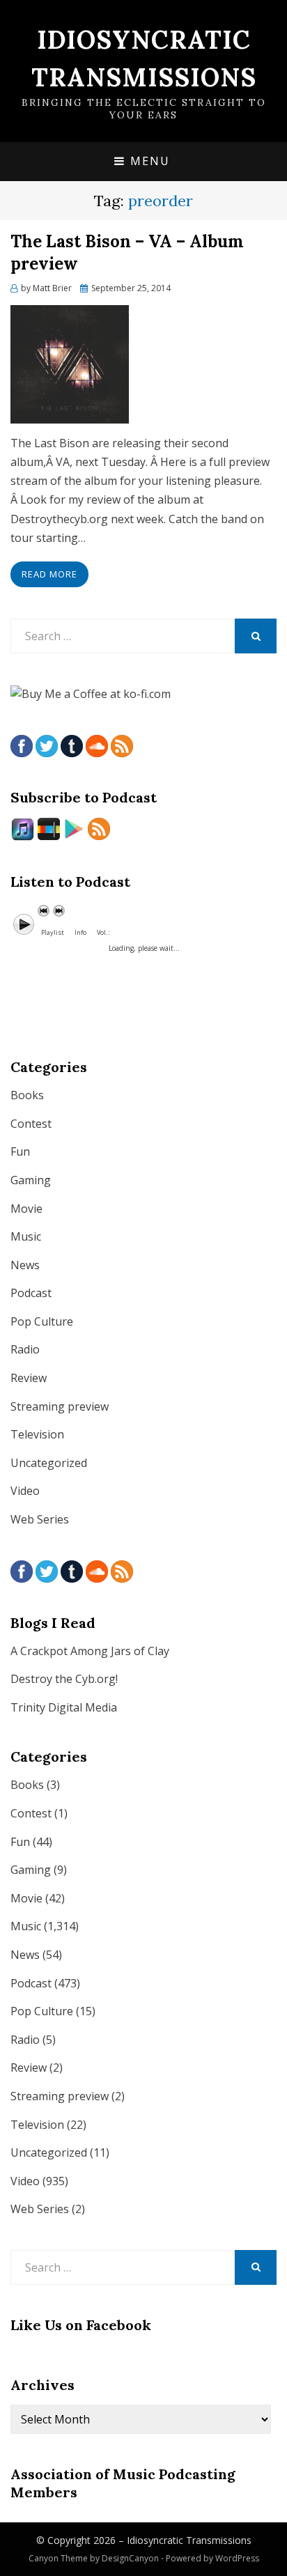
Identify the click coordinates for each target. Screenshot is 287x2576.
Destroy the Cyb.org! (64, 1679)
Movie (26, 1209)
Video (25, 1491)
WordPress (237, 2558)
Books (27, 1095)
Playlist (53, 932)
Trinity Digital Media (64, 1707)
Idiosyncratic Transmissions (189, 2540)
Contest (31, 1124)
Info (80, 932)
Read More (49, 574)
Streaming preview (60, 1406)
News (25, 1265)
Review (29, 1378)
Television (37, 1434)
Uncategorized (49, 1463)
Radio (25, 1349)
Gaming (31, 1180)
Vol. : (103, 932)
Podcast (31, 1293)
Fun (20, 1151)
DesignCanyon (130, 2558)
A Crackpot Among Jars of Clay (90, 1651)
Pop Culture (42, 1321)
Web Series (40, 1519)
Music (26, 1236)
